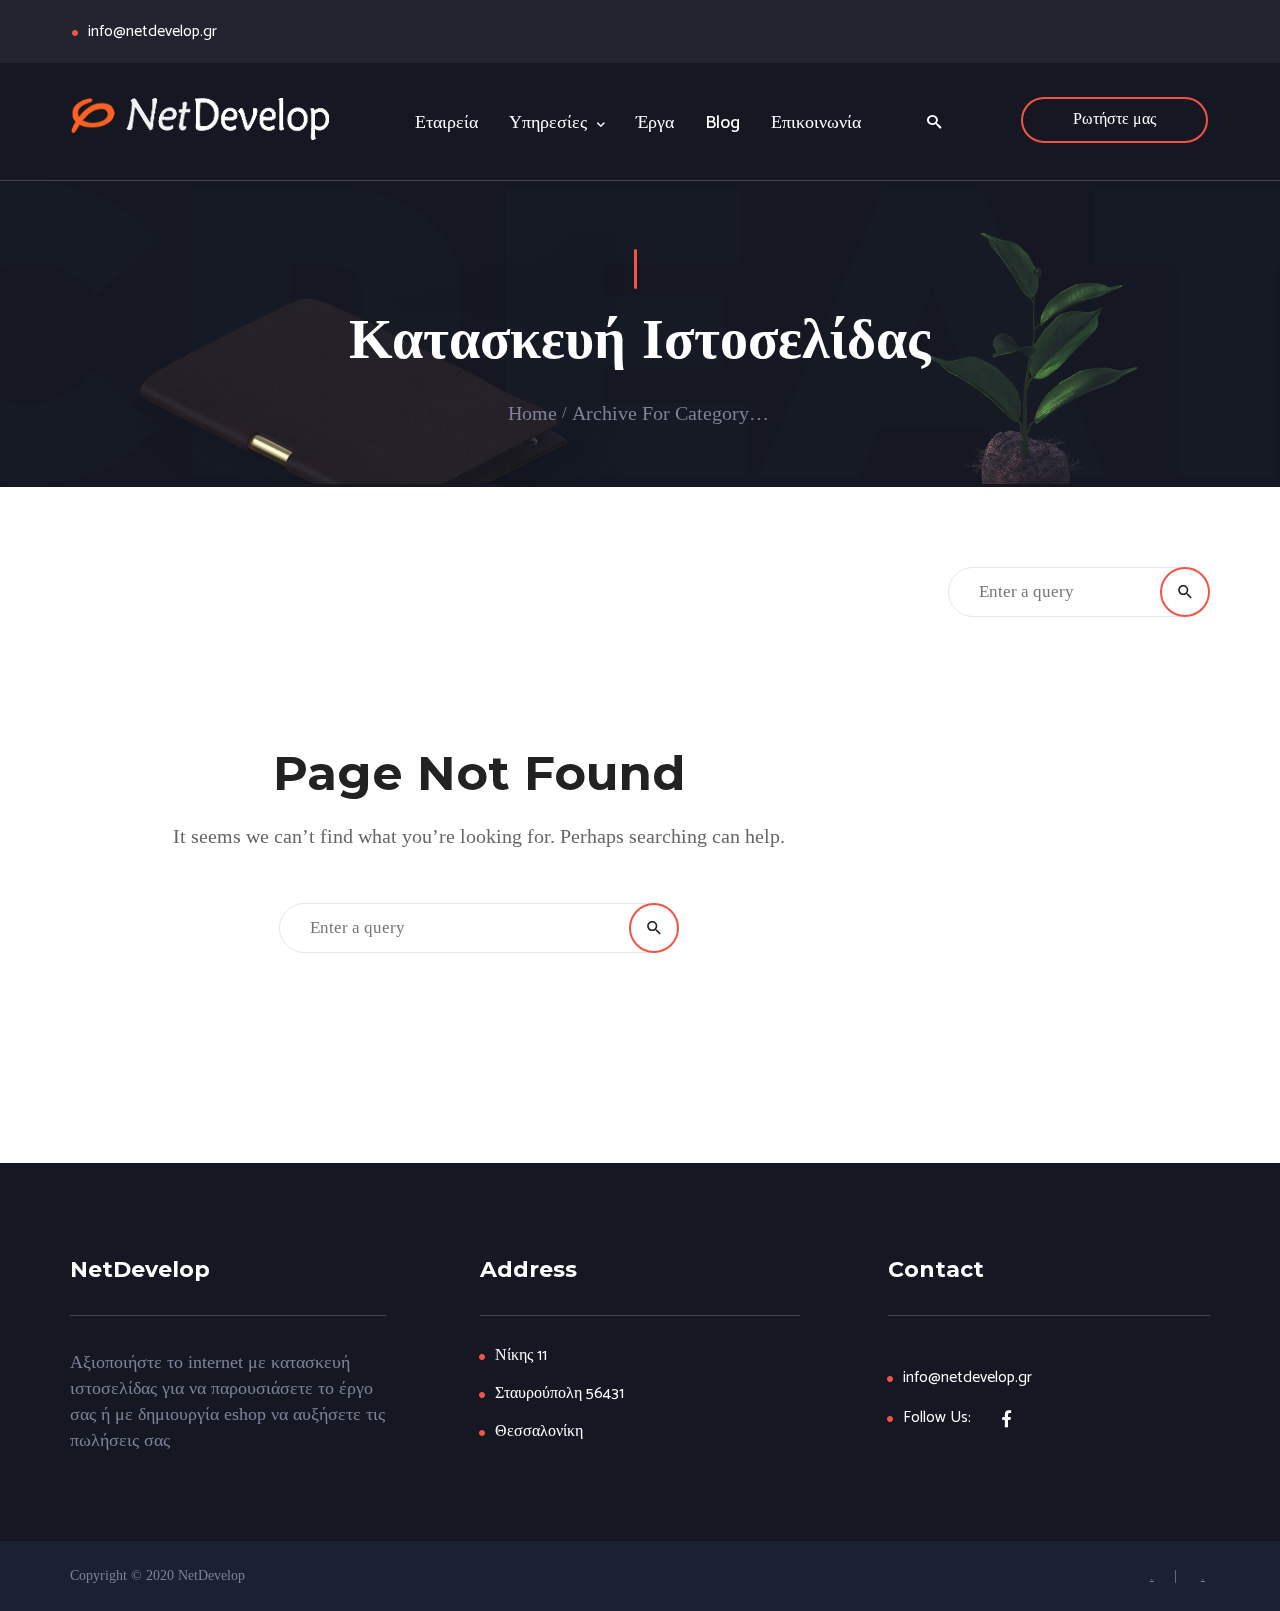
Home (532, 413)
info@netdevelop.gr (152, 31)
